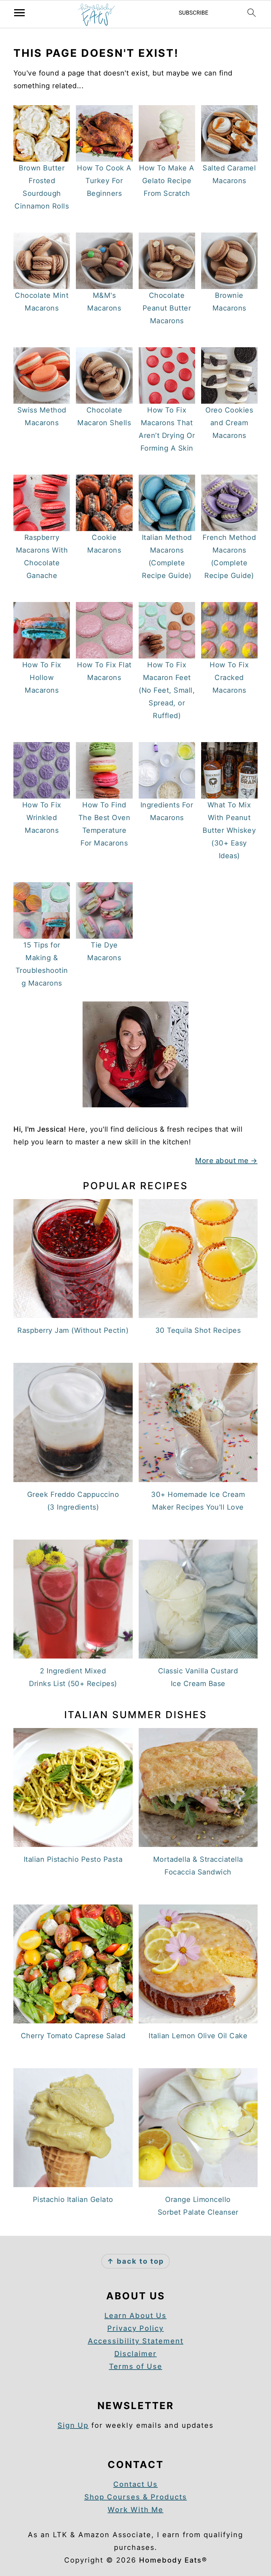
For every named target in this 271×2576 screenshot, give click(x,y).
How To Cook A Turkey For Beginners (104, 181)
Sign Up (73, 2425)
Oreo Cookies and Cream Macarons (229, 423)
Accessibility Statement (136, 2341)
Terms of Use (136, 2366)
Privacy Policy (135, 2328)
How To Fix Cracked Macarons (229, 678)
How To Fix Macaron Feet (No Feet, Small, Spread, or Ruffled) (167, 690)
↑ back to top (135, 2261)
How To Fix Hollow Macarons (42, 678)
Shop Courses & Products (136, 2497)
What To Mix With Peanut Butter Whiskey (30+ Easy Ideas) (229, 830)
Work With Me (135, 2510)
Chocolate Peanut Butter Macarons (167, 308)
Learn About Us (135, 2316)
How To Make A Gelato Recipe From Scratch (167, 181)
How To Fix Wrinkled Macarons (42, 818)
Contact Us (135, 2484)
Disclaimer (135, 2354)
